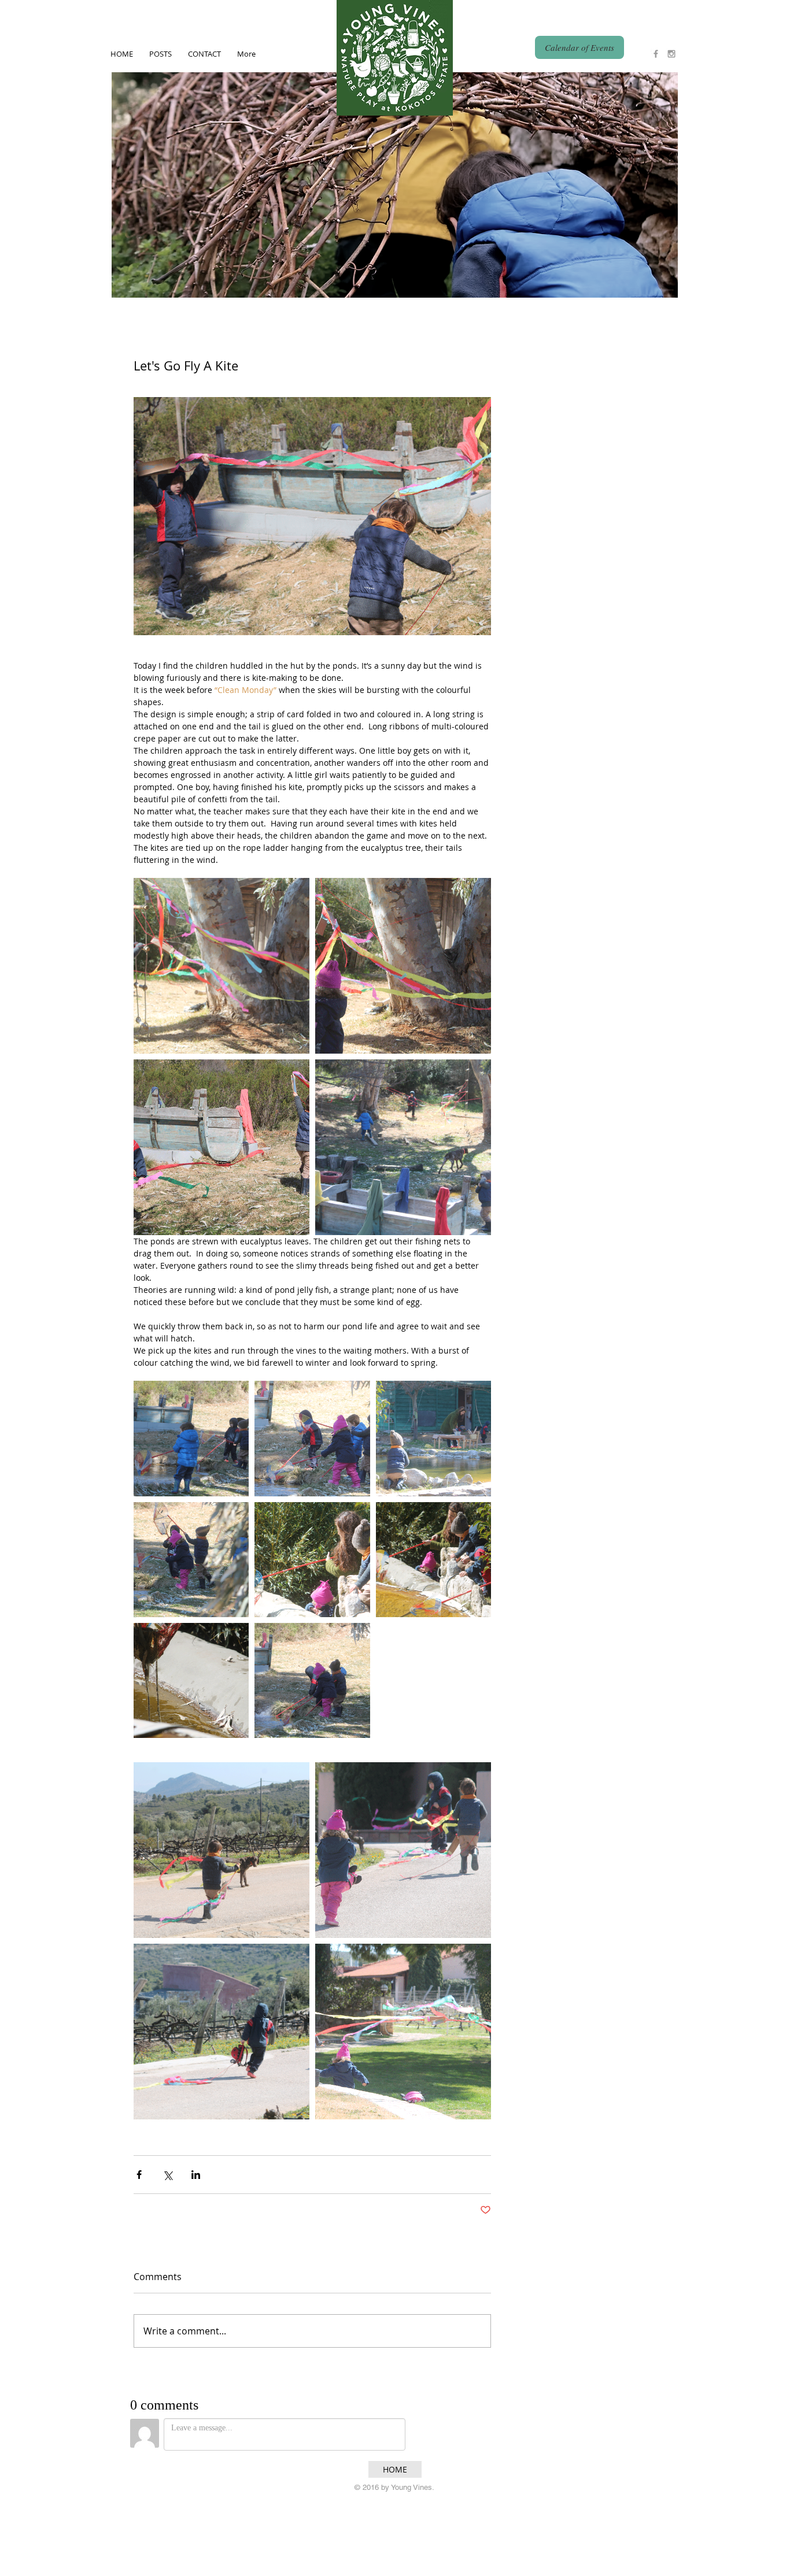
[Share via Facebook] (139, 2175)
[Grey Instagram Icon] (671, 54)
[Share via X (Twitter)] (167, 2175)
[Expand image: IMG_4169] (222, 1850)
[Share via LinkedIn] (196, 2175)
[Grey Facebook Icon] (656, 54)
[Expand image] (222, 966)
